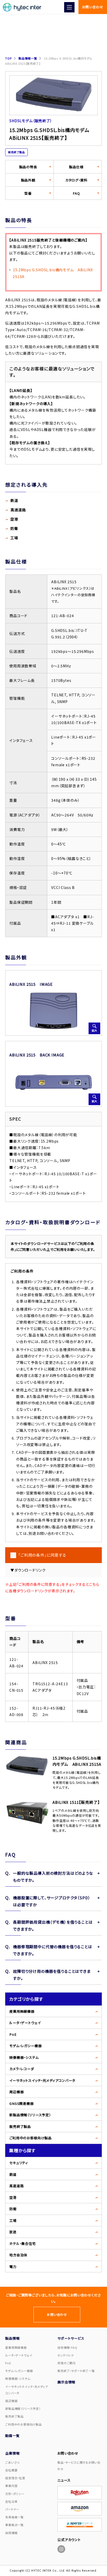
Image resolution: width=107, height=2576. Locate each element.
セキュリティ (19, 2163)
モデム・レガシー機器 (25, 2046)
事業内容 (11, 2486)
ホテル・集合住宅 (23, 2243)
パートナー (12, 2509)
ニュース (64, 2480)
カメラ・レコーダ (22, 2069)
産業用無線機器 (22, 2011)
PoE (13, 2034)
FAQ (76, 193)
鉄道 (13, 2174)
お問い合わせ (93, 7)
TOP (8, 58)
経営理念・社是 (15, 2478)
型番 (28, 193)
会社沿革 (11, 2501)
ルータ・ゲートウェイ (25, 2023)
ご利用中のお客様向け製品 (31, 2138)
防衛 (13, 2209)
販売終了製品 (20, 2126)
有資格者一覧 (14, 2517)
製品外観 (28, 180)
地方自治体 (18, 2255)
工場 (13, 2220)
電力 (13, 2267)
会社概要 (11, 2470)
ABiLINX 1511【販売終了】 (76, 1802)
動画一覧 (12, 2436)
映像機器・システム (24, 2057)
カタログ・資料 (76, 180)
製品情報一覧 (28, 58)
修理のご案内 (66, 2363)
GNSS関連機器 (22, 2103)
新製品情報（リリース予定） (30, 2115)
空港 (13, 2197)
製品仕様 (76, 167)
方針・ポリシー (15, 2494)
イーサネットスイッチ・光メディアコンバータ (42, 2080)
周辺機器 (16, 2092)
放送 (13, 2232)
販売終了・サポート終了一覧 (76, 2371)
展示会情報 (66, 2382)
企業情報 (12, 2453)
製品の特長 (28, 167)
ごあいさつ (12, 2462)
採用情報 (11, 2533)
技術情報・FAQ (67, 2347)
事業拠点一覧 (14, 2525)
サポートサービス (71, 2338)
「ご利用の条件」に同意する (42, 1555)
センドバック (66, 2355)
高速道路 (16, 2186)
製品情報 (12, 2338)
